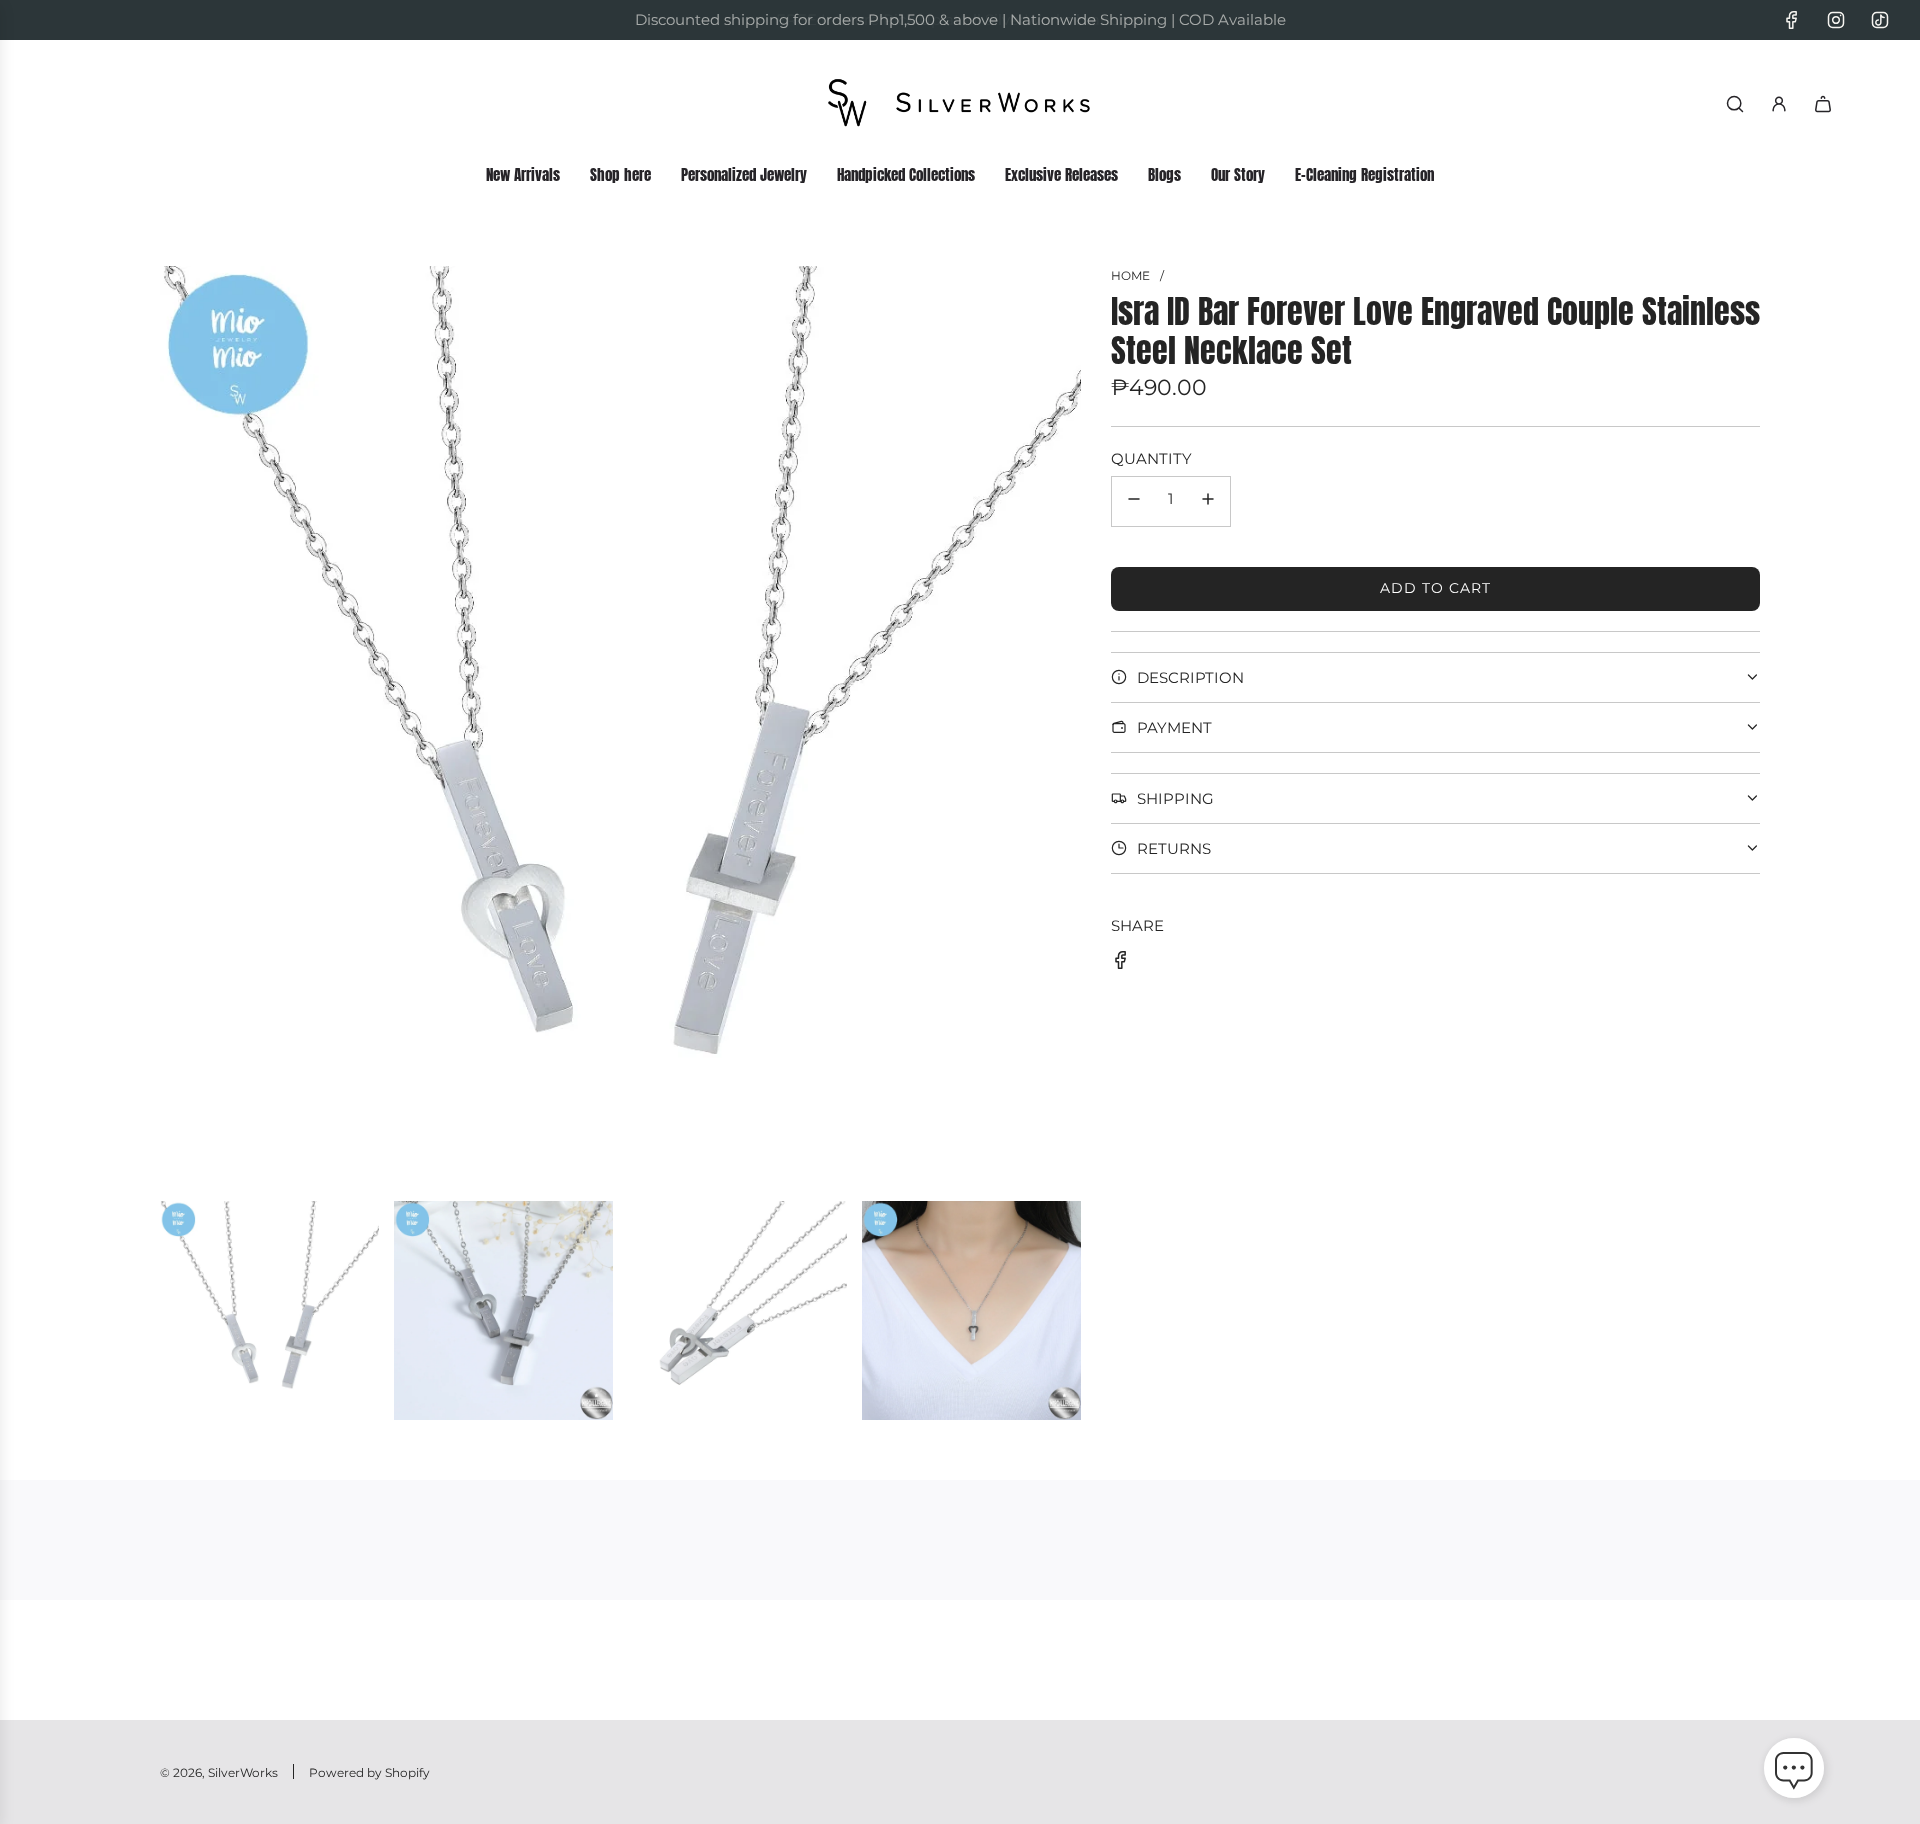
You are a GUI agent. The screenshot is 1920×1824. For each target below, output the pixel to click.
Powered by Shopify (369, 1772)
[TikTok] (1880, 20)
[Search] (1735, 104)
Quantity (1151, 458)
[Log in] (1779, 104)
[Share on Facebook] (1121, 963)
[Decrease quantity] (1134, 501)
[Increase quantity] (1208, 501)
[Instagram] (1836, 20)
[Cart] (1823, 104)
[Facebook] (1792, 20)
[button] (1794, 1772)
